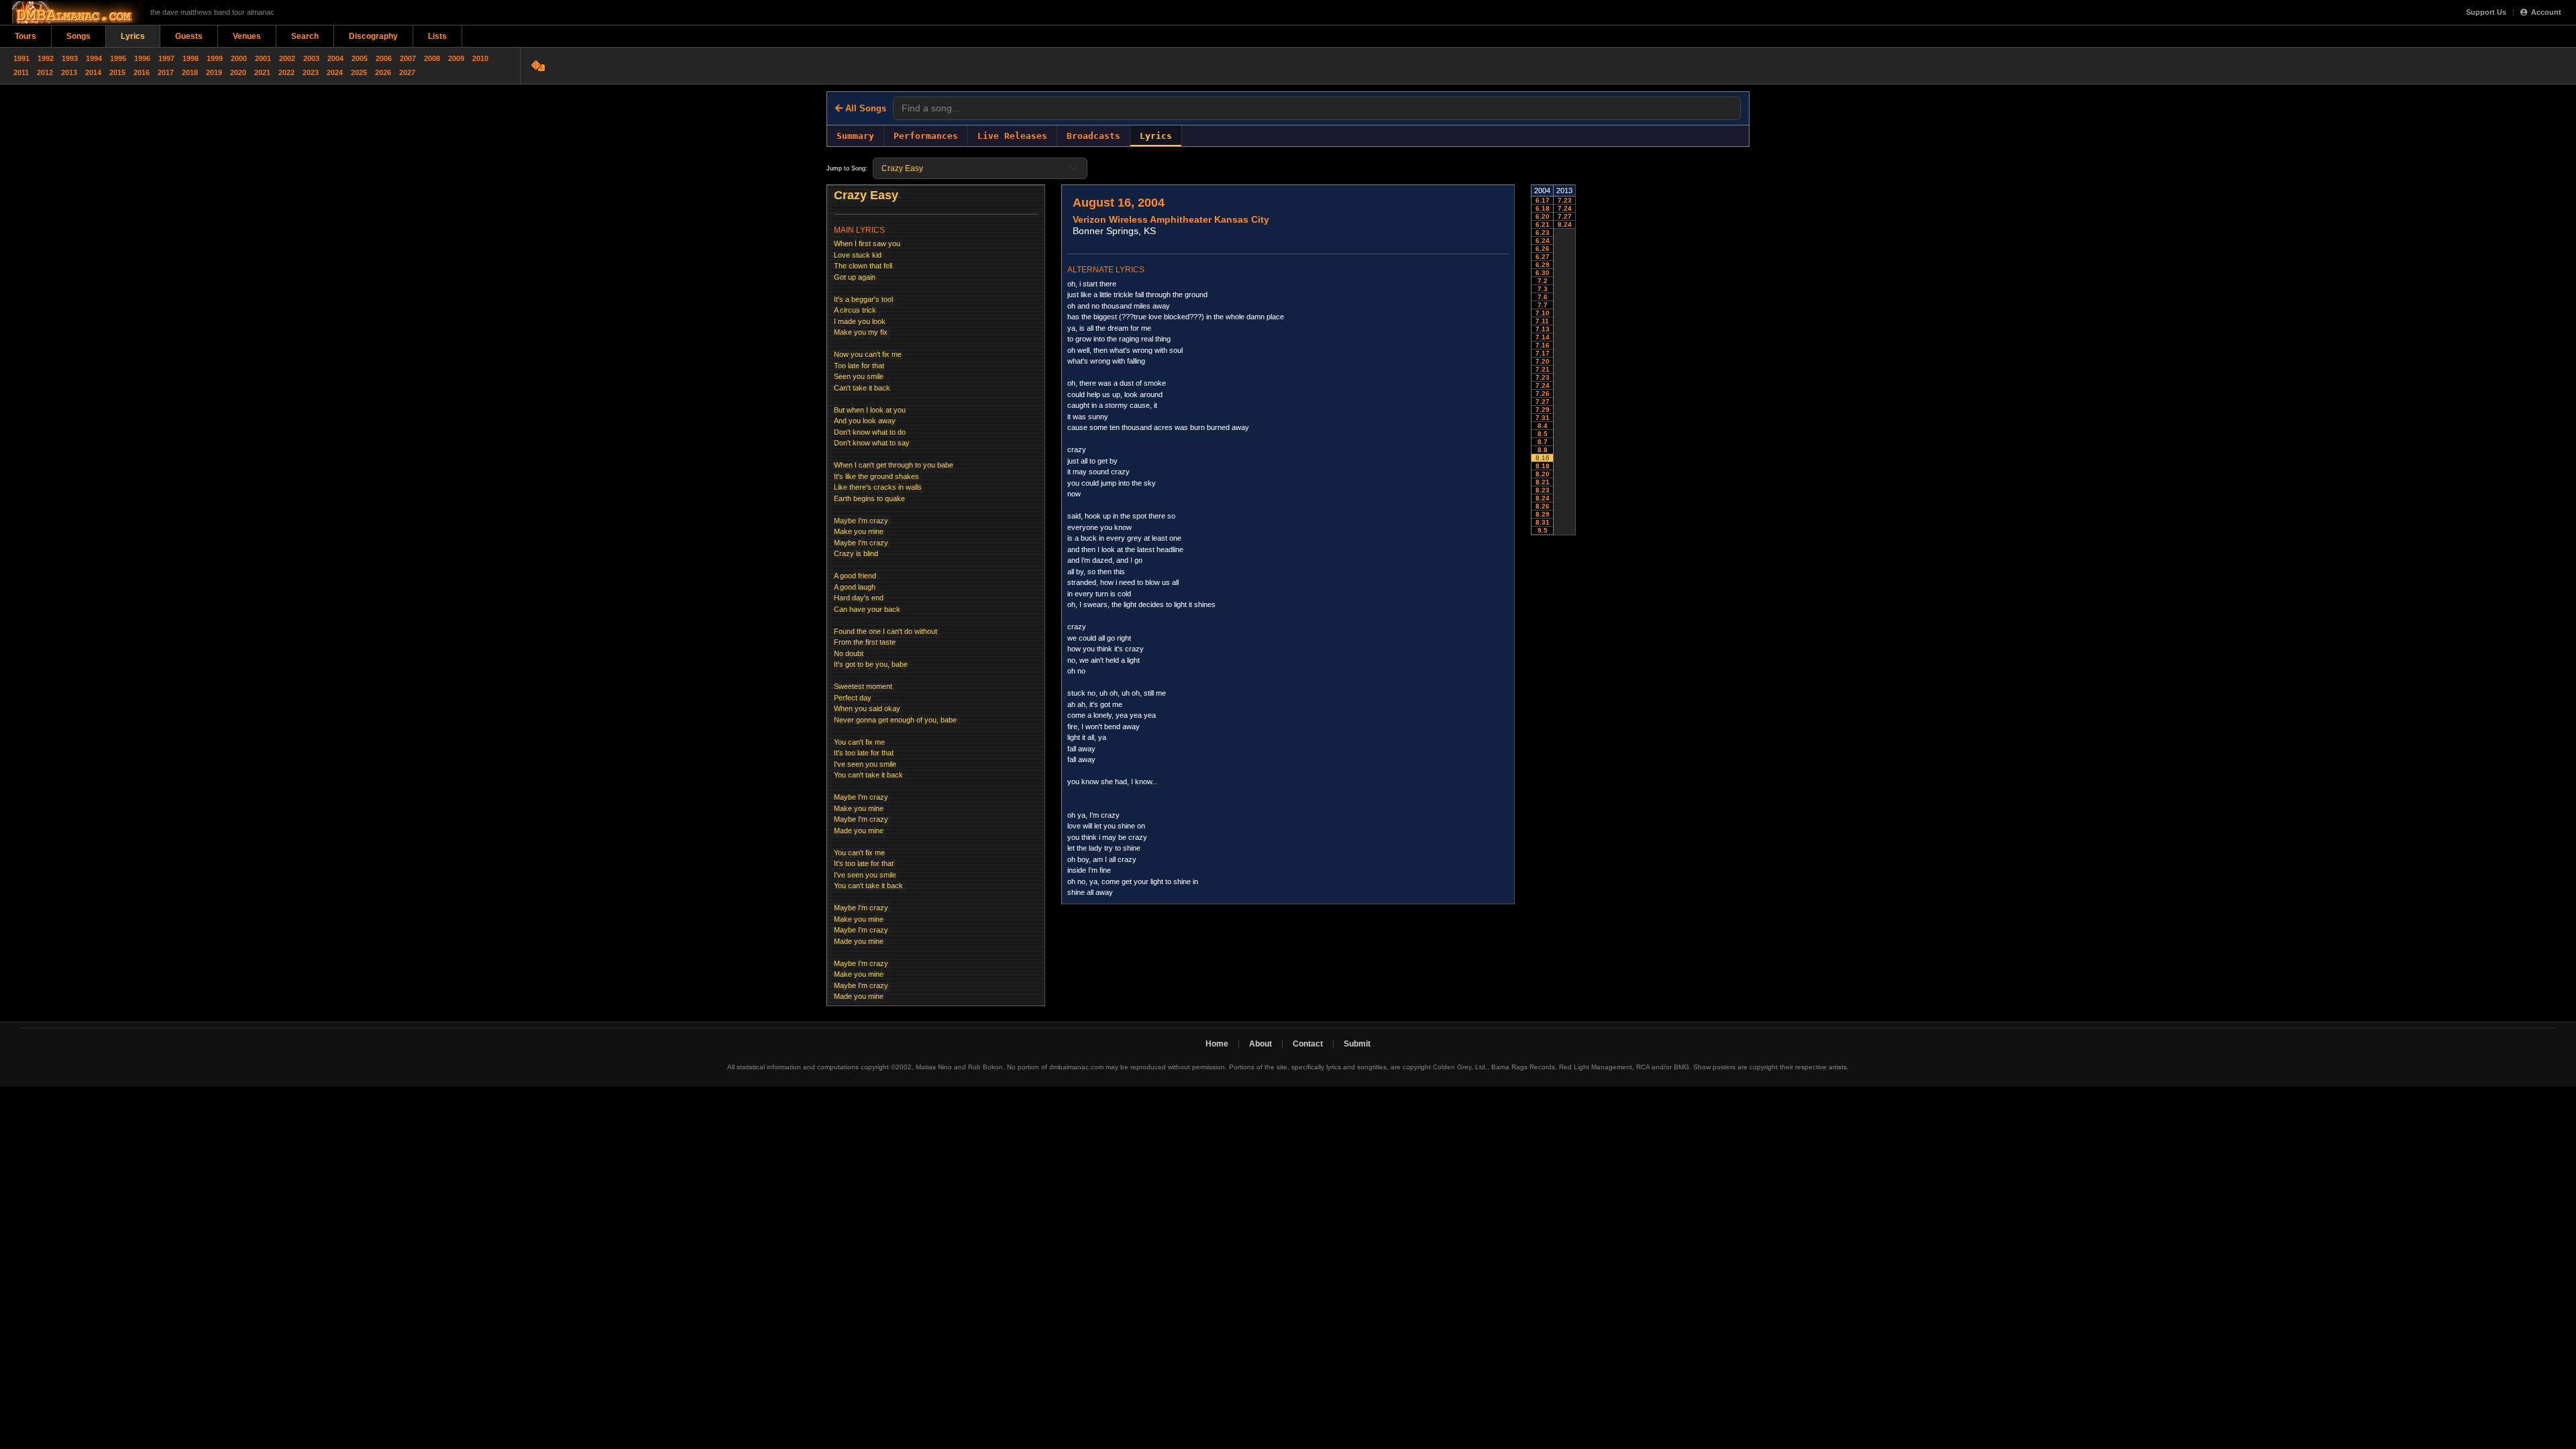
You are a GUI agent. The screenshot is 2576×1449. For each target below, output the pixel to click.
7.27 (1543, 401)
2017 (166, 72)
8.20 (1543, 474)
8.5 (1543, 434)
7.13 (1543, 329)
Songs (78, 36)
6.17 (1543, 200)
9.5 (1543, 530)
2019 (214, 72)
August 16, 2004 (1119, 203)
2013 (69, 72)
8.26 (1543, 506)
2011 (21, 72)
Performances (926, 136)
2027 (407, 72)
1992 (46, 58)
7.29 (1543, 410)
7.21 (1543, 369)
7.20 (1543, 361)
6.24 (1543, 240)
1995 (118, 58)
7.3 (1543, 289)
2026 (383, 72)
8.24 (1543, 498)
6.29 (1543, 265)
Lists (437, 36)
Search (305, 36)
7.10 (1543, 313)
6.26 (1543, 249)
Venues (247, 36)
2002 (287, 58)
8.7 (1543, 442)
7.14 (1543, 337)
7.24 (1543, 385)
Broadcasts (1093, 136)
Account (2546, 12)
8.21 (1543, 482)
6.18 (1543, 208)
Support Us (2486, 12)
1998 (191, 58)
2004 (335, 58)
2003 (311, 58)
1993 (70, 58)
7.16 (1543, 345)
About (1260, 1044)
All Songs (864, 108)
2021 (262, 72)
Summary (855, 136)
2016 (142, 72)
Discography (373, 36)
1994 (94, 58)
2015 (117, 72)
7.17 (1543, 353)
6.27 (1543, 257)
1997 (166, 58)
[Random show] (540, 66)
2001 (263, 58)
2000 (239, 58)
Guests (189, 36)
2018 (190, 72)
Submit (1357, 1044)
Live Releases (1012, 136)
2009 (456, 58)
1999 (215, 58)
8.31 (1543, 522)
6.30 (1543, 273)
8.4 (1543, 426)
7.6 (1543, 297)
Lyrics (133, 36)
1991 (21, 58)
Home (1217, 1044)
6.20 (1543, 216)
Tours (25, 36)
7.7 (1543, 305)
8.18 (1543, 466)
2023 (311, 72)
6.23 (1543, 232)
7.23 (1543, 377)
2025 (359, 72)
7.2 (1543, 281)
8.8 (1543, 450)
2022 (286, 72)
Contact (1308, 1044)
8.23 (1543, 490)
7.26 (1543, 393)
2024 (335, 72)
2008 (432, 58)
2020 (238, 72)
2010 (480, 58)
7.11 (1542, 321)
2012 (45, 72)
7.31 (1543, 418)
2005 (360, 58)
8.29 (1543, 514)
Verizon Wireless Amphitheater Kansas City (1171, 219)
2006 (384, 58)
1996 (142, 58)
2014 (93, 72)
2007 (408, 58)
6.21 (1543, 224)
